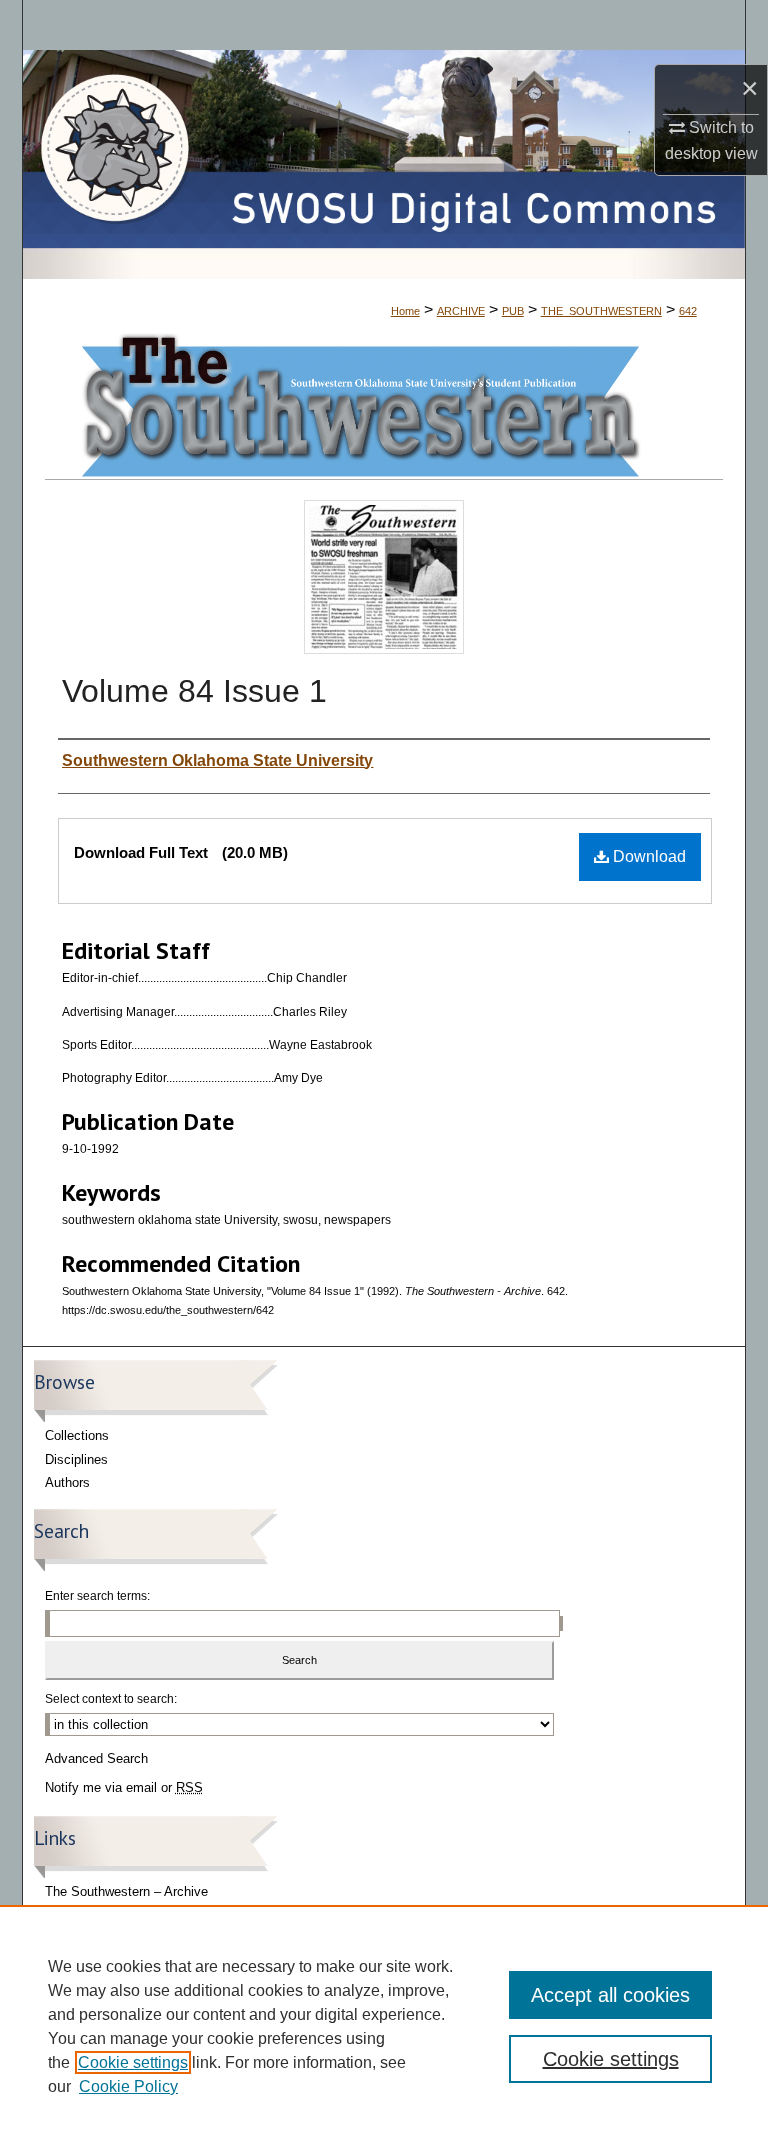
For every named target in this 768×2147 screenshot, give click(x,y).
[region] (384, 2026)
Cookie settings (133, 2062)
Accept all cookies (610, 1995)
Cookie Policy (128, 2086)
